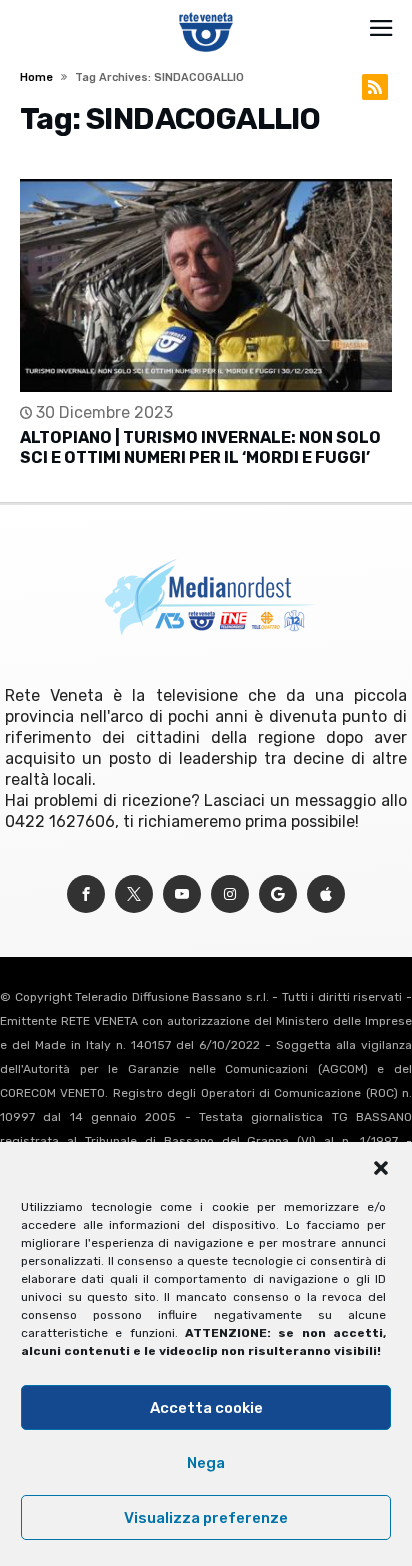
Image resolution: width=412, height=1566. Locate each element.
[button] (381, 1168)
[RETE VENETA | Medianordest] (206, 12)
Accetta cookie (206, 1408)
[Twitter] (134, 894)
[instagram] (230, 894)
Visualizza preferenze (206, 1518)
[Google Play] (278, 894)
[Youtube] (182, 894)
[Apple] (326, 894)
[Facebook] (86, 894)
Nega (206, 1463)
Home (36, 77)
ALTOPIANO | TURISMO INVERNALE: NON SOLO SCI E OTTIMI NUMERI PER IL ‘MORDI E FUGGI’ (200, 447)
